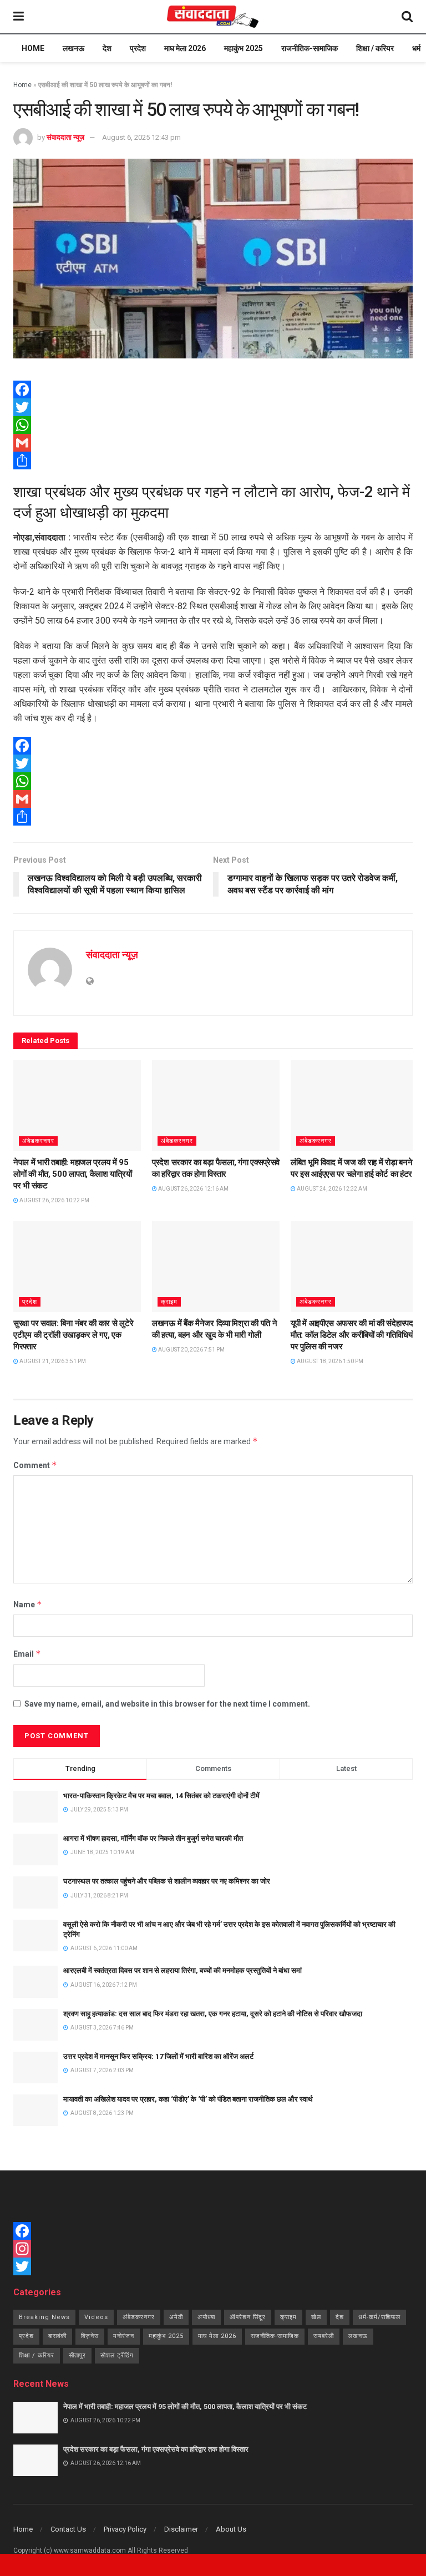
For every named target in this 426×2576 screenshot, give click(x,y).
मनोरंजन (124, 2336)
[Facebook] (213, 389)
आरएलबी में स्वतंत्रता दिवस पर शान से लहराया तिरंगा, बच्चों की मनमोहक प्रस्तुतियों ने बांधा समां (182, 1970)
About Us (231, 2529)
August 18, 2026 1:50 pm (329, 1361)
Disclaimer (181, 2529)
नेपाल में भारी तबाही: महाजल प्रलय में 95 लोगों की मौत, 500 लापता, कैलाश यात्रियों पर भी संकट (73, 1174)
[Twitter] (213, 407)
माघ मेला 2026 (185, 48)
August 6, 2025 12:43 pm (141, 137)
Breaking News (44, 2317)
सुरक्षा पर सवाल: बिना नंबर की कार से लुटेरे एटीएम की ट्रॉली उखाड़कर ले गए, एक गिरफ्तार (73, 1335)
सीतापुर (77, 2355)
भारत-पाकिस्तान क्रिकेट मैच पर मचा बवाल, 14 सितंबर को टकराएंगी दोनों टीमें (161, 1796)
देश (107, 48)
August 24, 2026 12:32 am (331, 1189)
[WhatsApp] (213, 425)
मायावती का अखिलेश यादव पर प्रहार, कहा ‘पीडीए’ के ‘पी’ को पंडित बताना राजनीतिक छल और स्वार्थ (188, 2099)
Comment (35, 1465)
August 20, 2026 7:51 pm (191, 1350)
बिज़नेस (90, 2336)
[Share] (213, 460)
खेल (316, 2317)
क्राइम (169, 1302)
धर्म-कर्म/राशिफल (379, 2317)
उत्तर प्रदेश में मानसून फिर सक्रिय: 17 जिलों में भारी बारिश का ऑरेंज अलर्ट (158, 2056)
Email (27, 1654)
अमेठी (176, 2317)
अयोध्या (206, 2317)
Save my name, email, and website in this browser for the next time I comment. (167, 1704)
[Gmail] (213, 443)
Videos (96, 2317)
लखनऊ (73, 48)
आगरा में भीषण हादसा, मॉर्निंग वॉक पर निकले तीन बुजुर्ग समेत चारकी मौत (153, 1838)
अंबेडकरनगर (38, 1141)
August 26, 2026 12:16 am (193, 1189)
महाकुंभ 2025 (244, 48)
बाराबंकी (57, 2336)
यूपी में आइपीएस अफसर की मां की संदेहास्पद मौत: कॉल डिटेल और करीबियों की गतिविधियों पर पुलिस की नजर (352, 1335)
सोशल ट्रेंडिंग (117, 2355)
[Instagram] (213, 2249)
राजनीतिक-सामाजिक (310, 48)
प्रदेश (138, 48)
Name (28, 1604)
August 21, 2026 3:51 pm (52, 1361)
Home (33, 48)
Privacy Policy (125, 2529)
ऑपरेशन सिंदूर (248, 2317)
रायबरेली (324, 2336)
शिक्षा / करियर (375, 48)
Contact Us (68, 2529)
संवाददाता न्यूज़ (65, 137)
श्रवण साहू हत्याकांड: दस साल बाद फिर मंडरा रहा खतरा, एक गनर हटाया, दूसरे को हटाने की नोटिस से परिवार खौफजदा (213, 2014)
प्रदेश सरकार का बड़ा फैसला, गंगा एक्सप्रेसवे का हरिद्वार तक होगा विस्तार (156, 2449)
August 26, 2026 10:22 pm (54, 1200)
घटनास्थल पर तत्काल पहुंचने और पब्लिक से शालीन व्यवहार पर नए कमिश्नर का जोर (167, 1881)
